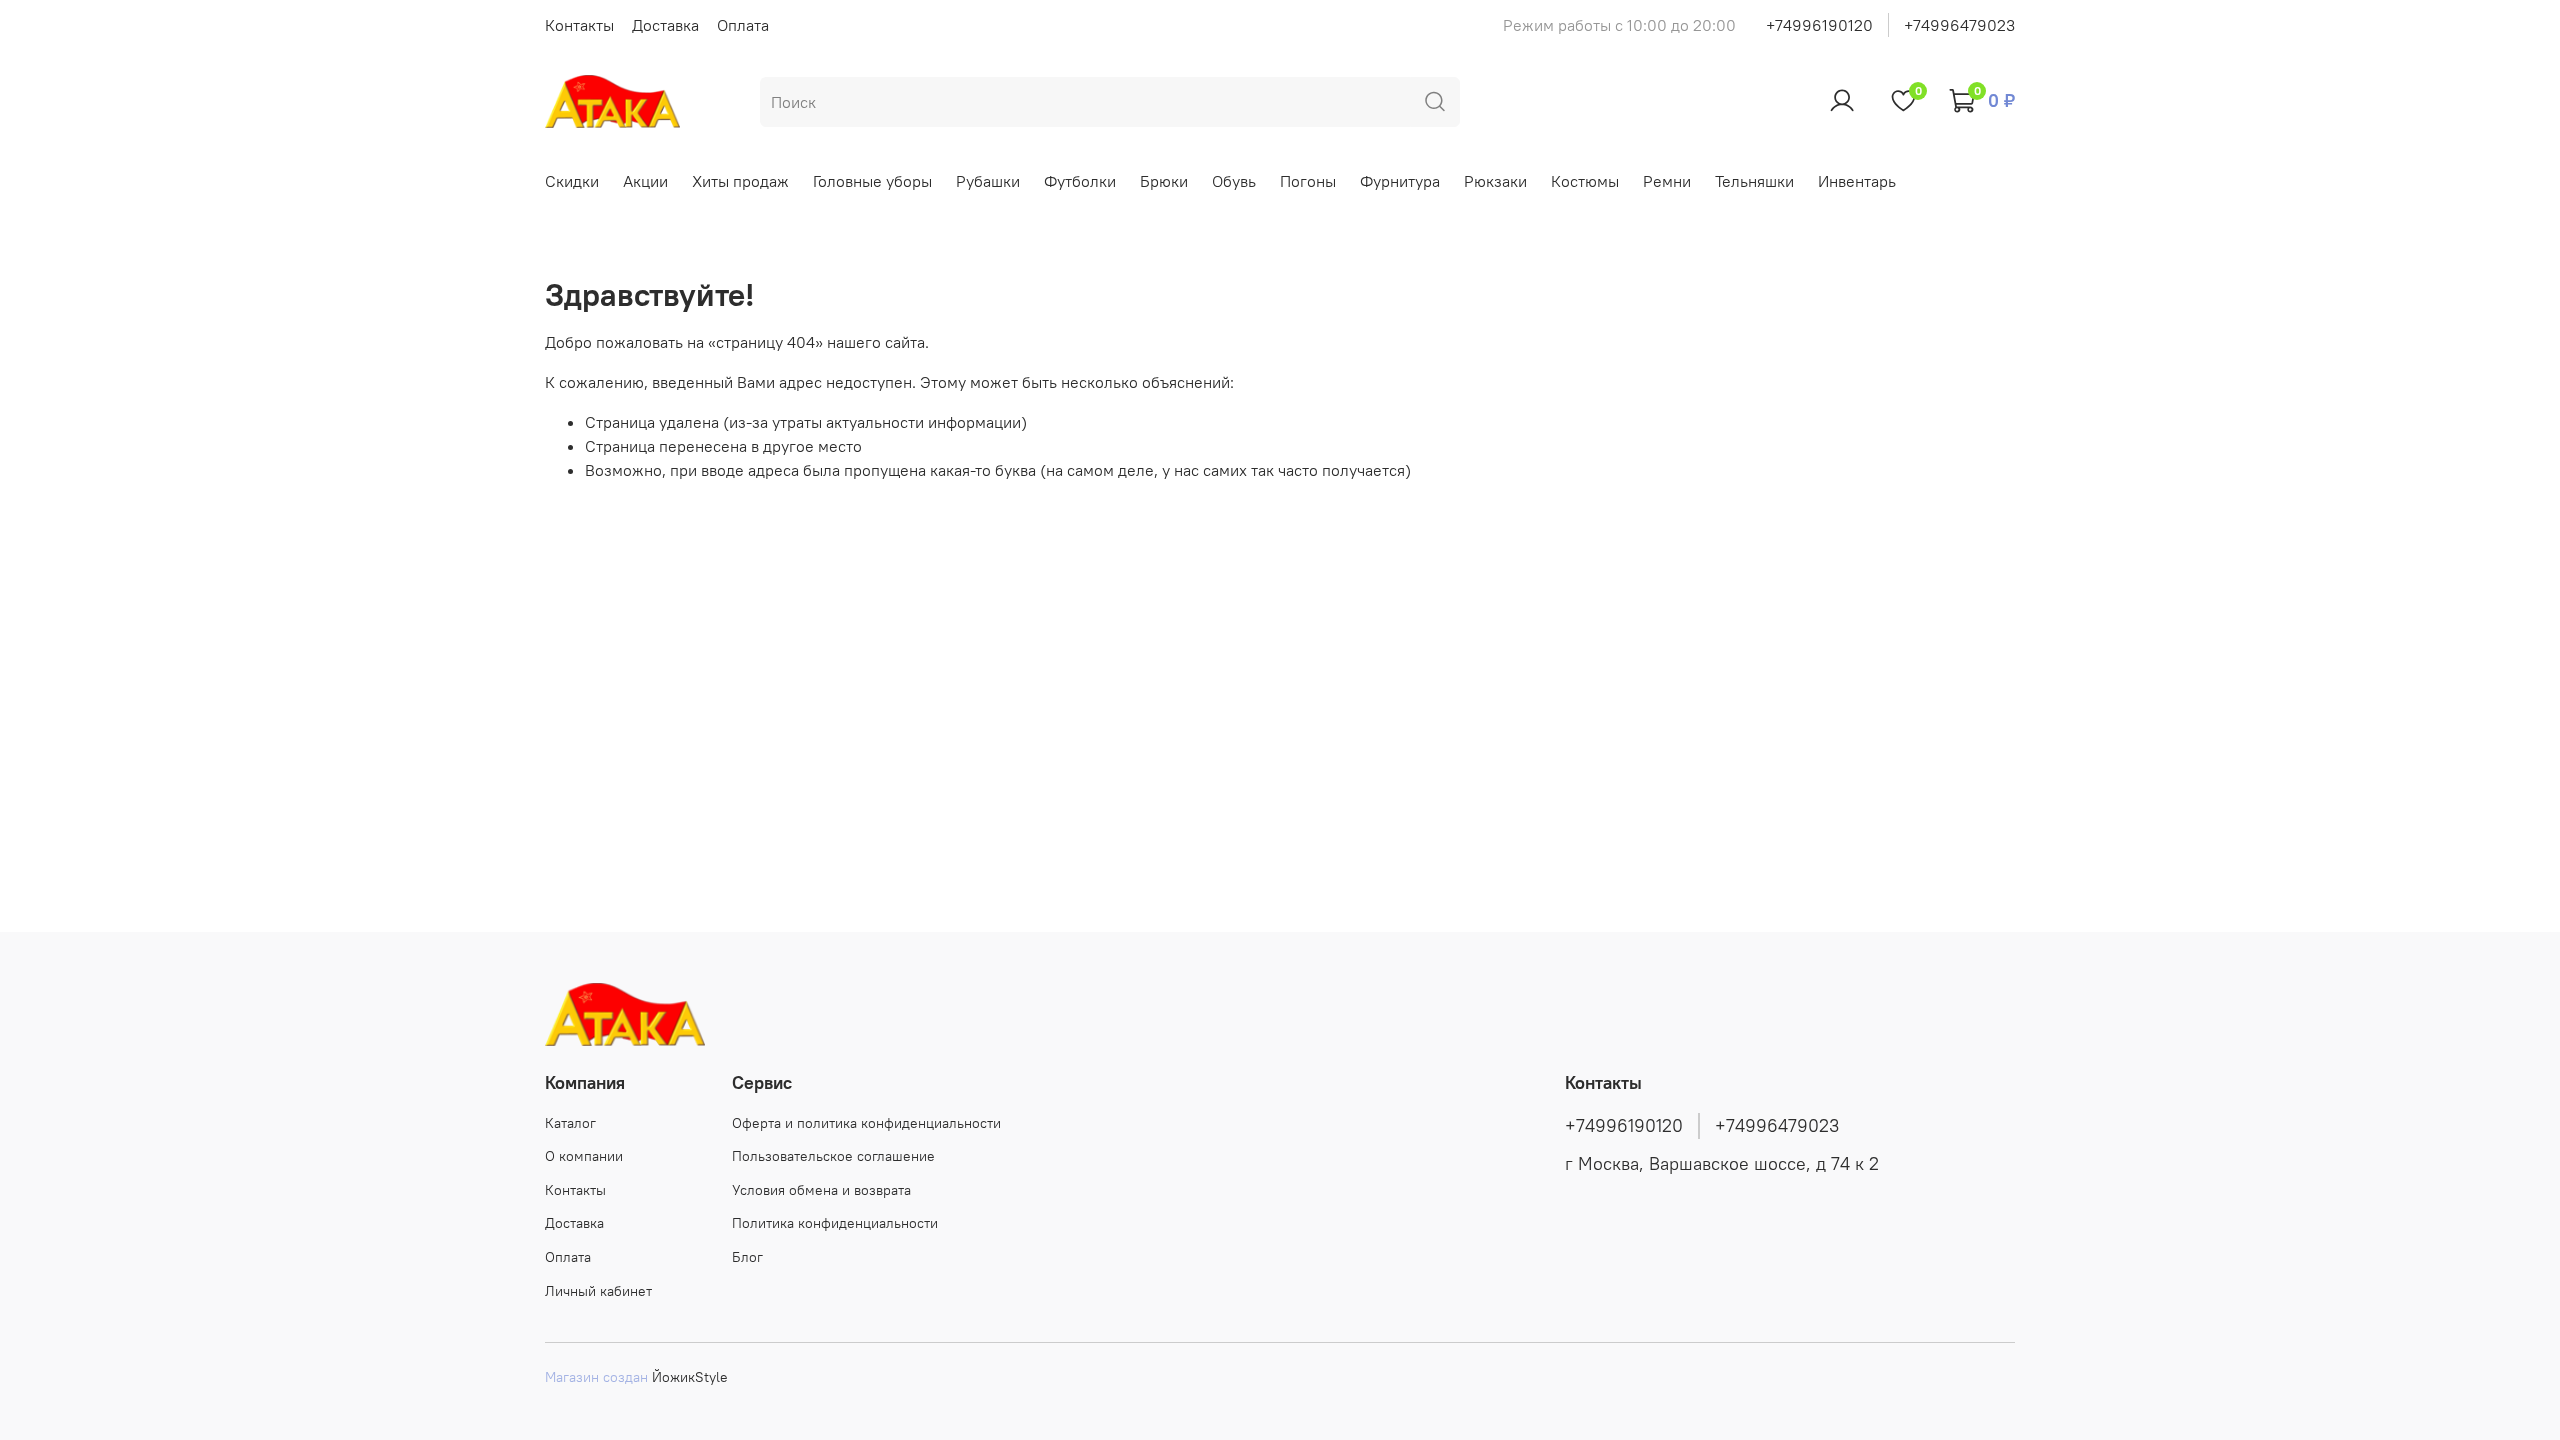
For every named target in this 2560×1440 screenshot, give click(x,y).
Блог (747, 1257)
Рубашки (988, 181)
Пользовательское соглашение (833, 1156)
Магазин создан (596, 1377)
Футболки (1080, 181)
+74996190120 (1819, 25)
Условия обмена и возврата (821, 1190)
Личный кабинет (598, 1291)
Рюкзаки (1495, 181)
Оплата (743, 25)
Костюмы (1585, 181)
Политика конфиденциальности (835, 1223)
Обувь (1234, 181)
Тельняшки (1754, 181)
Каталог (570, 1123)
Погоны (1308, 181)
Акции (645, 181)
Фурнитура (1400, 181)
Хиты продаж (740, 181)
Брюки (1164, 181)
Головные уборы (872, 181)
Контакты (579, 25)
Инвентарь (1857, 181)
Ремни (1667, 181)
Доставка (665, 25)
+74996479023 (1959, 25)
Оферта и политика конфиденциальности (866, 1123)
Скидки (572, 181)
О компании (584, 1156)
